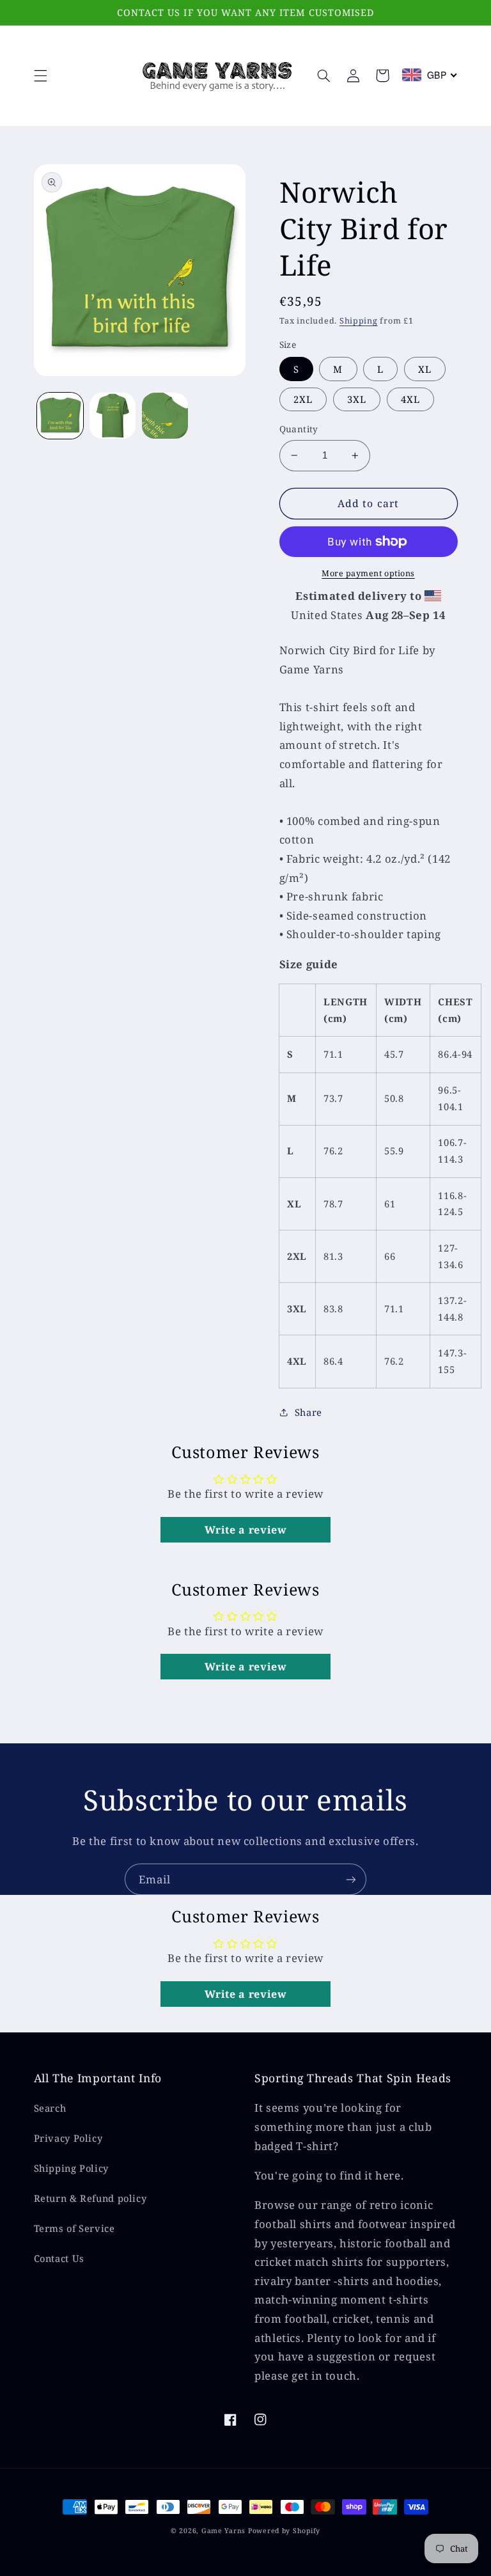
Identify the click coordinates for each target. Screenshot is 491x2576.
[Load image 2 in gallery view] (113, 416)
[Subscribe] (351, 1879)
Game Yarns (223, 2531)
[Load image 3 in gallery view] (165, 416)
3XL (357, 399)
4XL (410, 399)
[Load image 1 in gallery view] (60, 416)
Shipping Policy (71, 2168)
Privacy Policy (68, 2138)
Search (50, 2108)
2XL (303, 399)
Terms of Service (74, 2228)
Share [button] (308, 1412)
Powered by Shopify (284, 2531)
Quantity (299, 429)
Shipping (359, 321)
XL (425, 369)
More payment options (368, 573)
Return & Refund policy (90, 2198)
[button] (40, 75)
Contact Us (59, 2258)
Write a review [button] (246, 1530)
